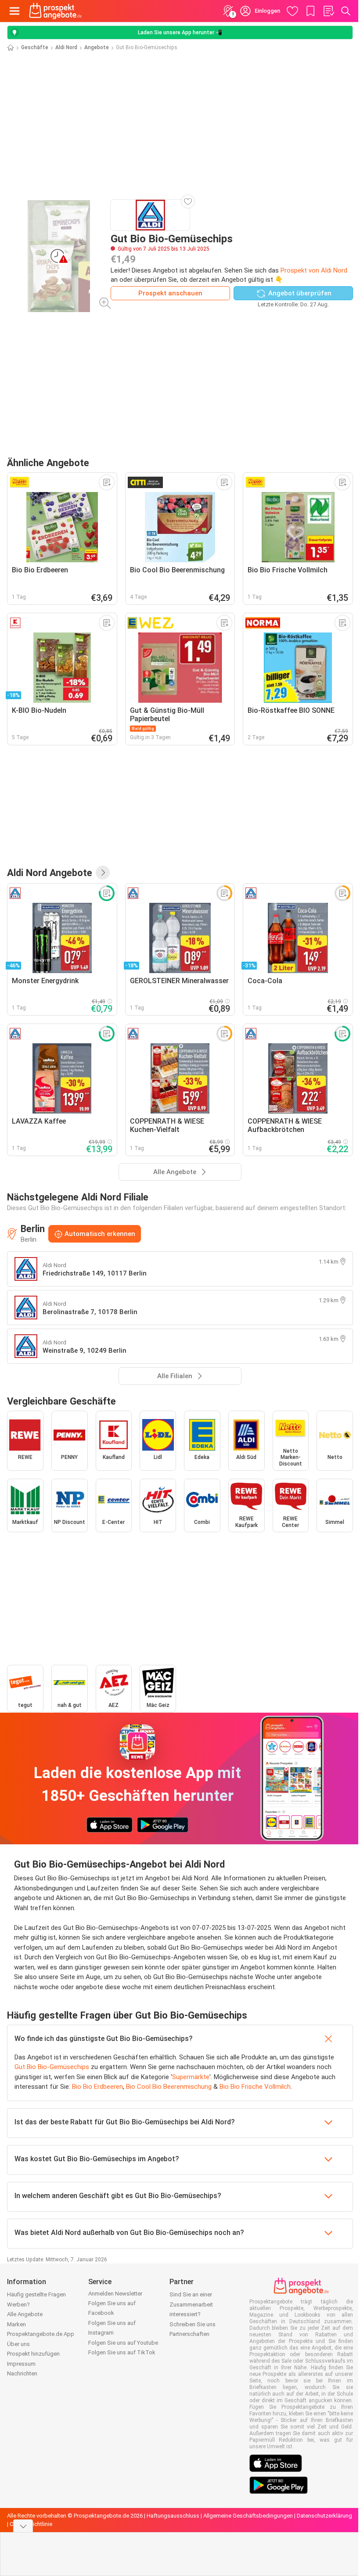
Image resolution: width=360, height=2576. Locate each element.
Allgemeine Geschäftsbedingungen (248, 2516)
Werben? (18, 2305)
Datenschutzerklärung (324, 2516)
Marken (16, 2324)
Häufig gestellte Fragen (36, 2294)
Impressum (21, 2364)
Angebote (97, 47)
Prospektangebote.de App (41, 2334)
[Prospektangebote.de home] (55, 11)
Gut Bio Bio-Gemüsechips (52, 2067)
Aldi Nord (66, 47)
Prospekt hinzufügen (33, 2354)
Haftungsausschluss (173, 2516)
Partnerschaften (189, 2334)
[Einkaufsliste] (328, 11)
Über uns (18, 2344)
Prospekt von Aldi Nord (314, 270)
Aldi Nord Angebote (50, 873)
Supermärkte (191, 2077)
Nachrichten (22, 2373)
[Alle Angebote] (103, 873)
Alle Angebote (25, 2314)
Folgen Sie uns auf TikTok (122, 2352)
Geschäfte (35, 47)
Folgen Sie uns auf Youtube (123, 2343)
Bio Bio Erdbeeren (97, 2087)
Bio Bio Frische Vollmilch (255, 2087)
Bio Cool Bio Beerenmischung (169, 2087)
